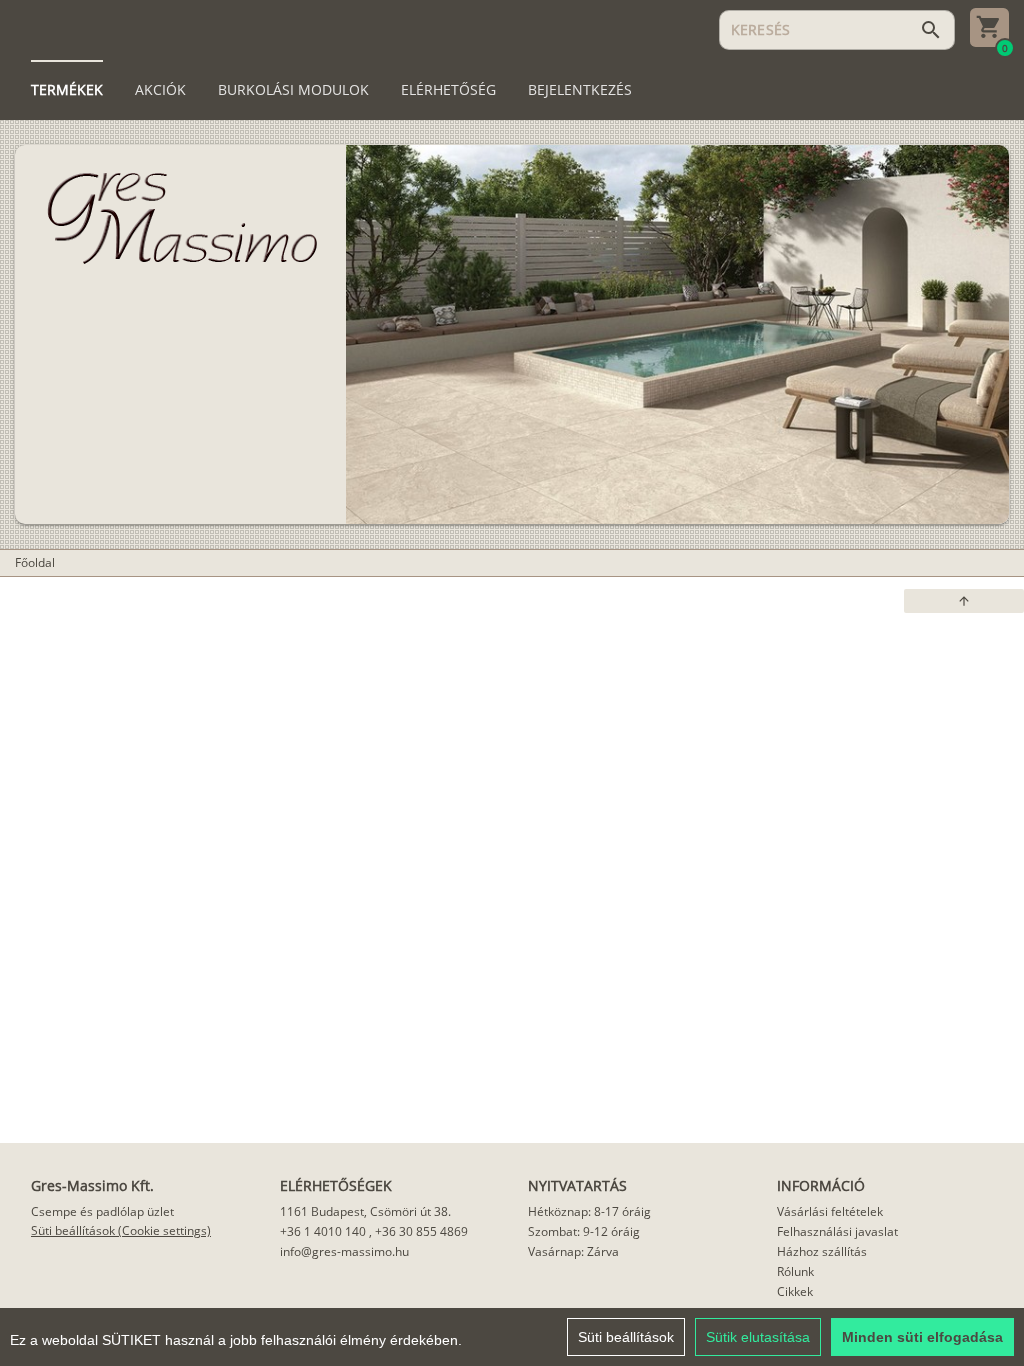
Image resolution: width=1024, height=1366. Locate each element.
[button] (964, 601)
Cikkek (795, 1291)
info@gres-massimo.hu (344, 1251)
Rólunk (795, 1271)
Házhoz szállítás (822, 1251)
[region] (512, 1337)
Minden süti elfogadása (922, 1337)
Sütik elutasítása (758, 1337)
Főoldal (35, 562)
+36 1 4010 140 (323, 1231)
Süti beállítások (626, 1337)
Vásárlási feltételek (830, 1211)
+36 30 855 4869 (421, 1231)
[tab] (67, 90)
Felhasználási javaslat (837, 1231)
